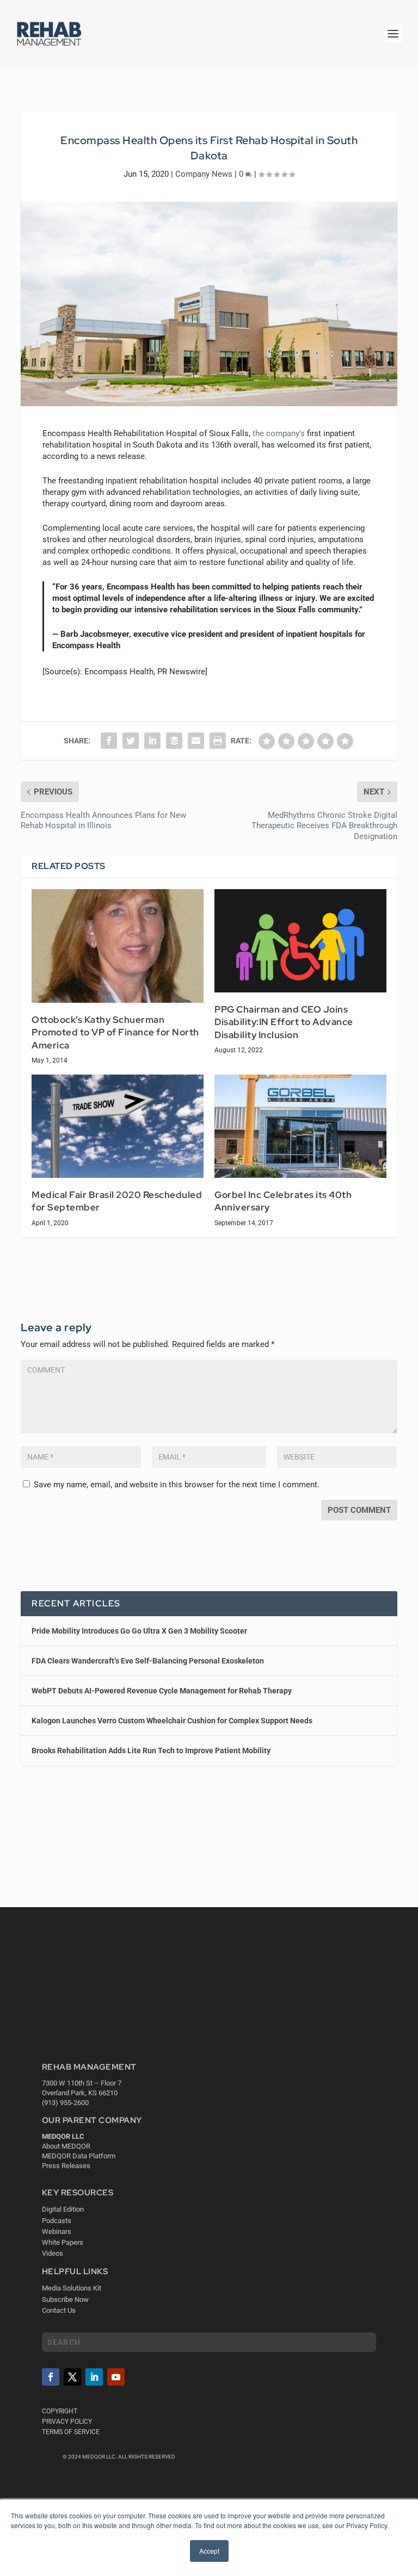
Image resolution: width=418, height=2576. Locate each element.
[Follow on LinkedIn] (94, 2377)
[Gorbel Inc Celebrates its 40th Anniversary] (300, 1126)
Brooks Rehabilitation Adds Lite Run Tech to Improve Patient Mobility (151, 1751)
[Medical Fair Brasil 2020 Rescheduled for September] (118, 1126)
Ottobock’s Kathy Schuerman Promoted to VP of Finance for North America (115, 1032)
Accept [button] (209, 2551)
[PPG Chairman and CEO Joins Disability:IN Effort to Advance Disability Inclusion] (300, 941)
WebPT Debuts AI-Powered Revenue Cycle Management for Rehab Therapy (162, 1691)
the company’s (279, 433)
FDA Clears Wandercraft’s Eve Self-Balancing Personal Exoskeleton (148, 1661)
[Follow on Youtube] (116, 2377)
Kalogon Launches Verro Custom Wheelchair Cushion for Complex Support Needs (172, 1721)
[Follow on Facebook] (51, 2377)
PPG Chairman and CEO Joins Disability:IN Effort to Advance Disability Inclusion (284, 1022)
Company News (204, 174)
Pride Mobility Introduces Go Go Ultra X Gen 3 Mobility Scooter (139, 1631)
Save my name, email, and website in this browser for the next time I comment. (177, 1485)
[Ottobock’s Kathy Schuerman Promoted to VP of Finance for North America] (118, 946)
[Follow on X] (72, 2377)
